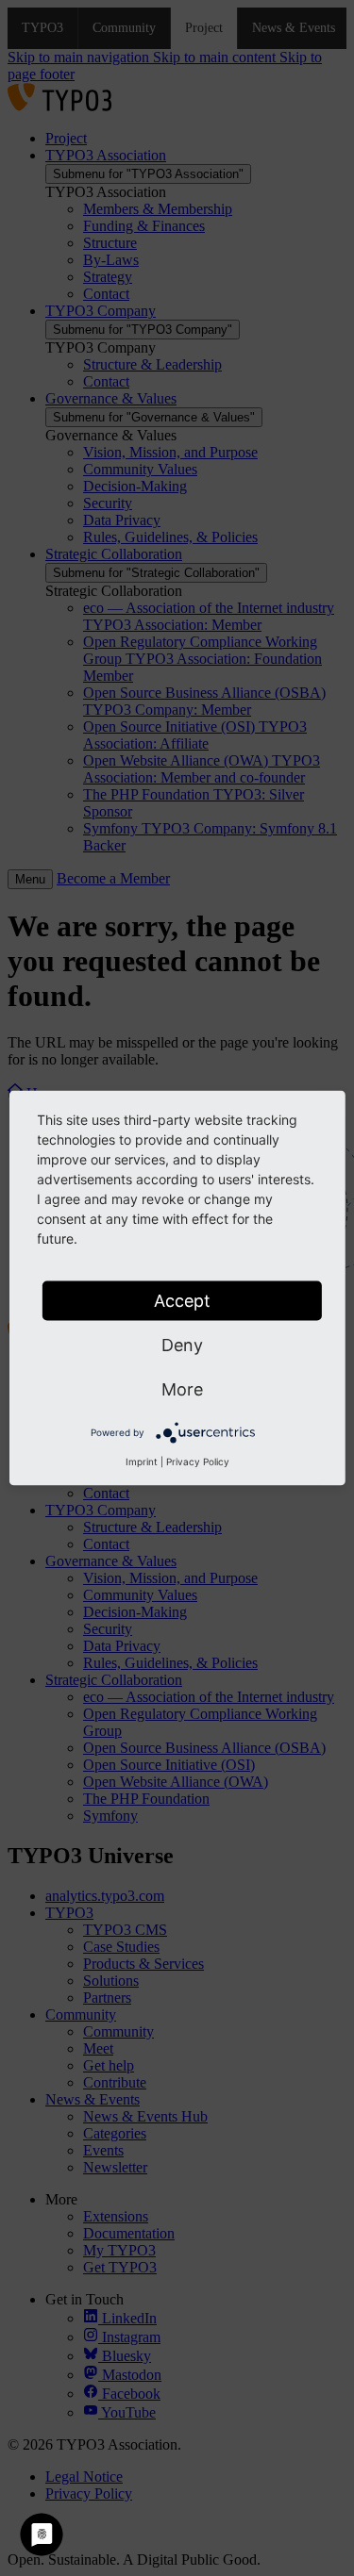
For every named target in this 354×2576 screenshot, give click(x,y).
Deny (182, 1345)
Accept (182, 1301)
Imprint (142, 1461)
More (182, 1389)
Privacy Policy (198, 1461)
